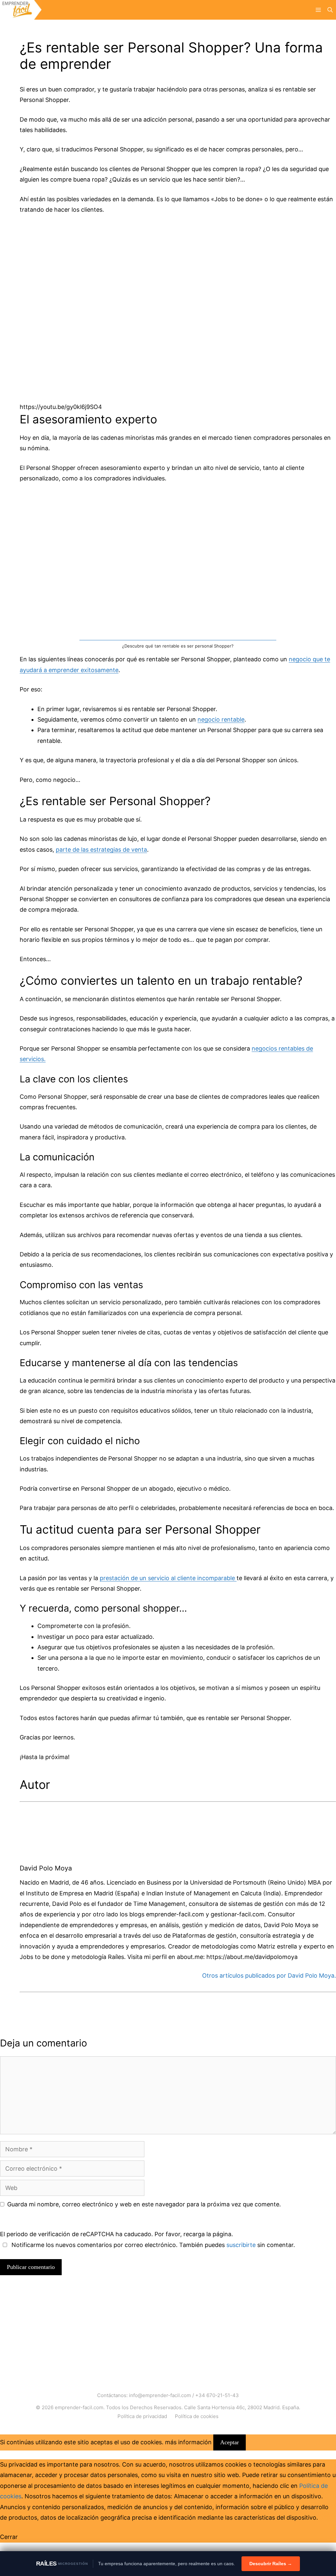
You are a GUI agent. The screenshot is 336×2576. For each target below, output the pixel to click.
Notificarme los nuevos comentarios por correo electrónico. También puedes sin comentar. (152, 2245)
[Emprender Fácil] (21, 10)
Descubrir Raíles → (271, 2564)
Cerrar (9, 2537)
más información (188, 2442)
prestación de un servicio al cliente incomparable (168, 1578)
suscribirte (241, 2245)
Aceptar (230, 2442)
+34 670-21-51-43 (217, 2395)
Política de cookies (197, 2416)
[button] (330, 10)
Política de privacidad (142, 2416)
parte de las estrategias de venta (101, 850)
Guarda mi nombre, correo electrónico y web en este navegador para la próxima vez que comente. (144, 2204)
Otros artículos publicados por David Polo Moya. (269, 1976)
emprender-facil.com (79, 2407)
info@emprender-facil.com (160, 2395)
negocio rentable (221, 719)
